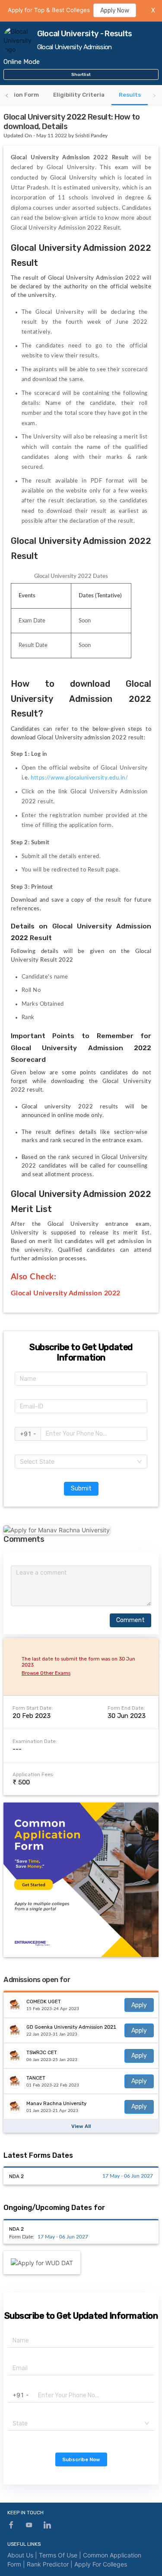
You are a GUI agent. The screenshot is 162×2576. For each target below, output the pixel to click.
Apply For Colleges (101, 2564)
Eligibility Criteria (79, 95)
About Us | (23, 2555)
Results (130, 95)
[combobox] (81, 1462)
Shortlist (81, 74)
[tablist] (81, 95)
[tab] (79, 95)
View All (81, 2126)
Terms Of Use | (61, 2555)
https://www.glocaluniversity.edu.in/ (80, 778)
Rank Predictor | (51, 2564)
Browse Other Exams (46, 1673)
